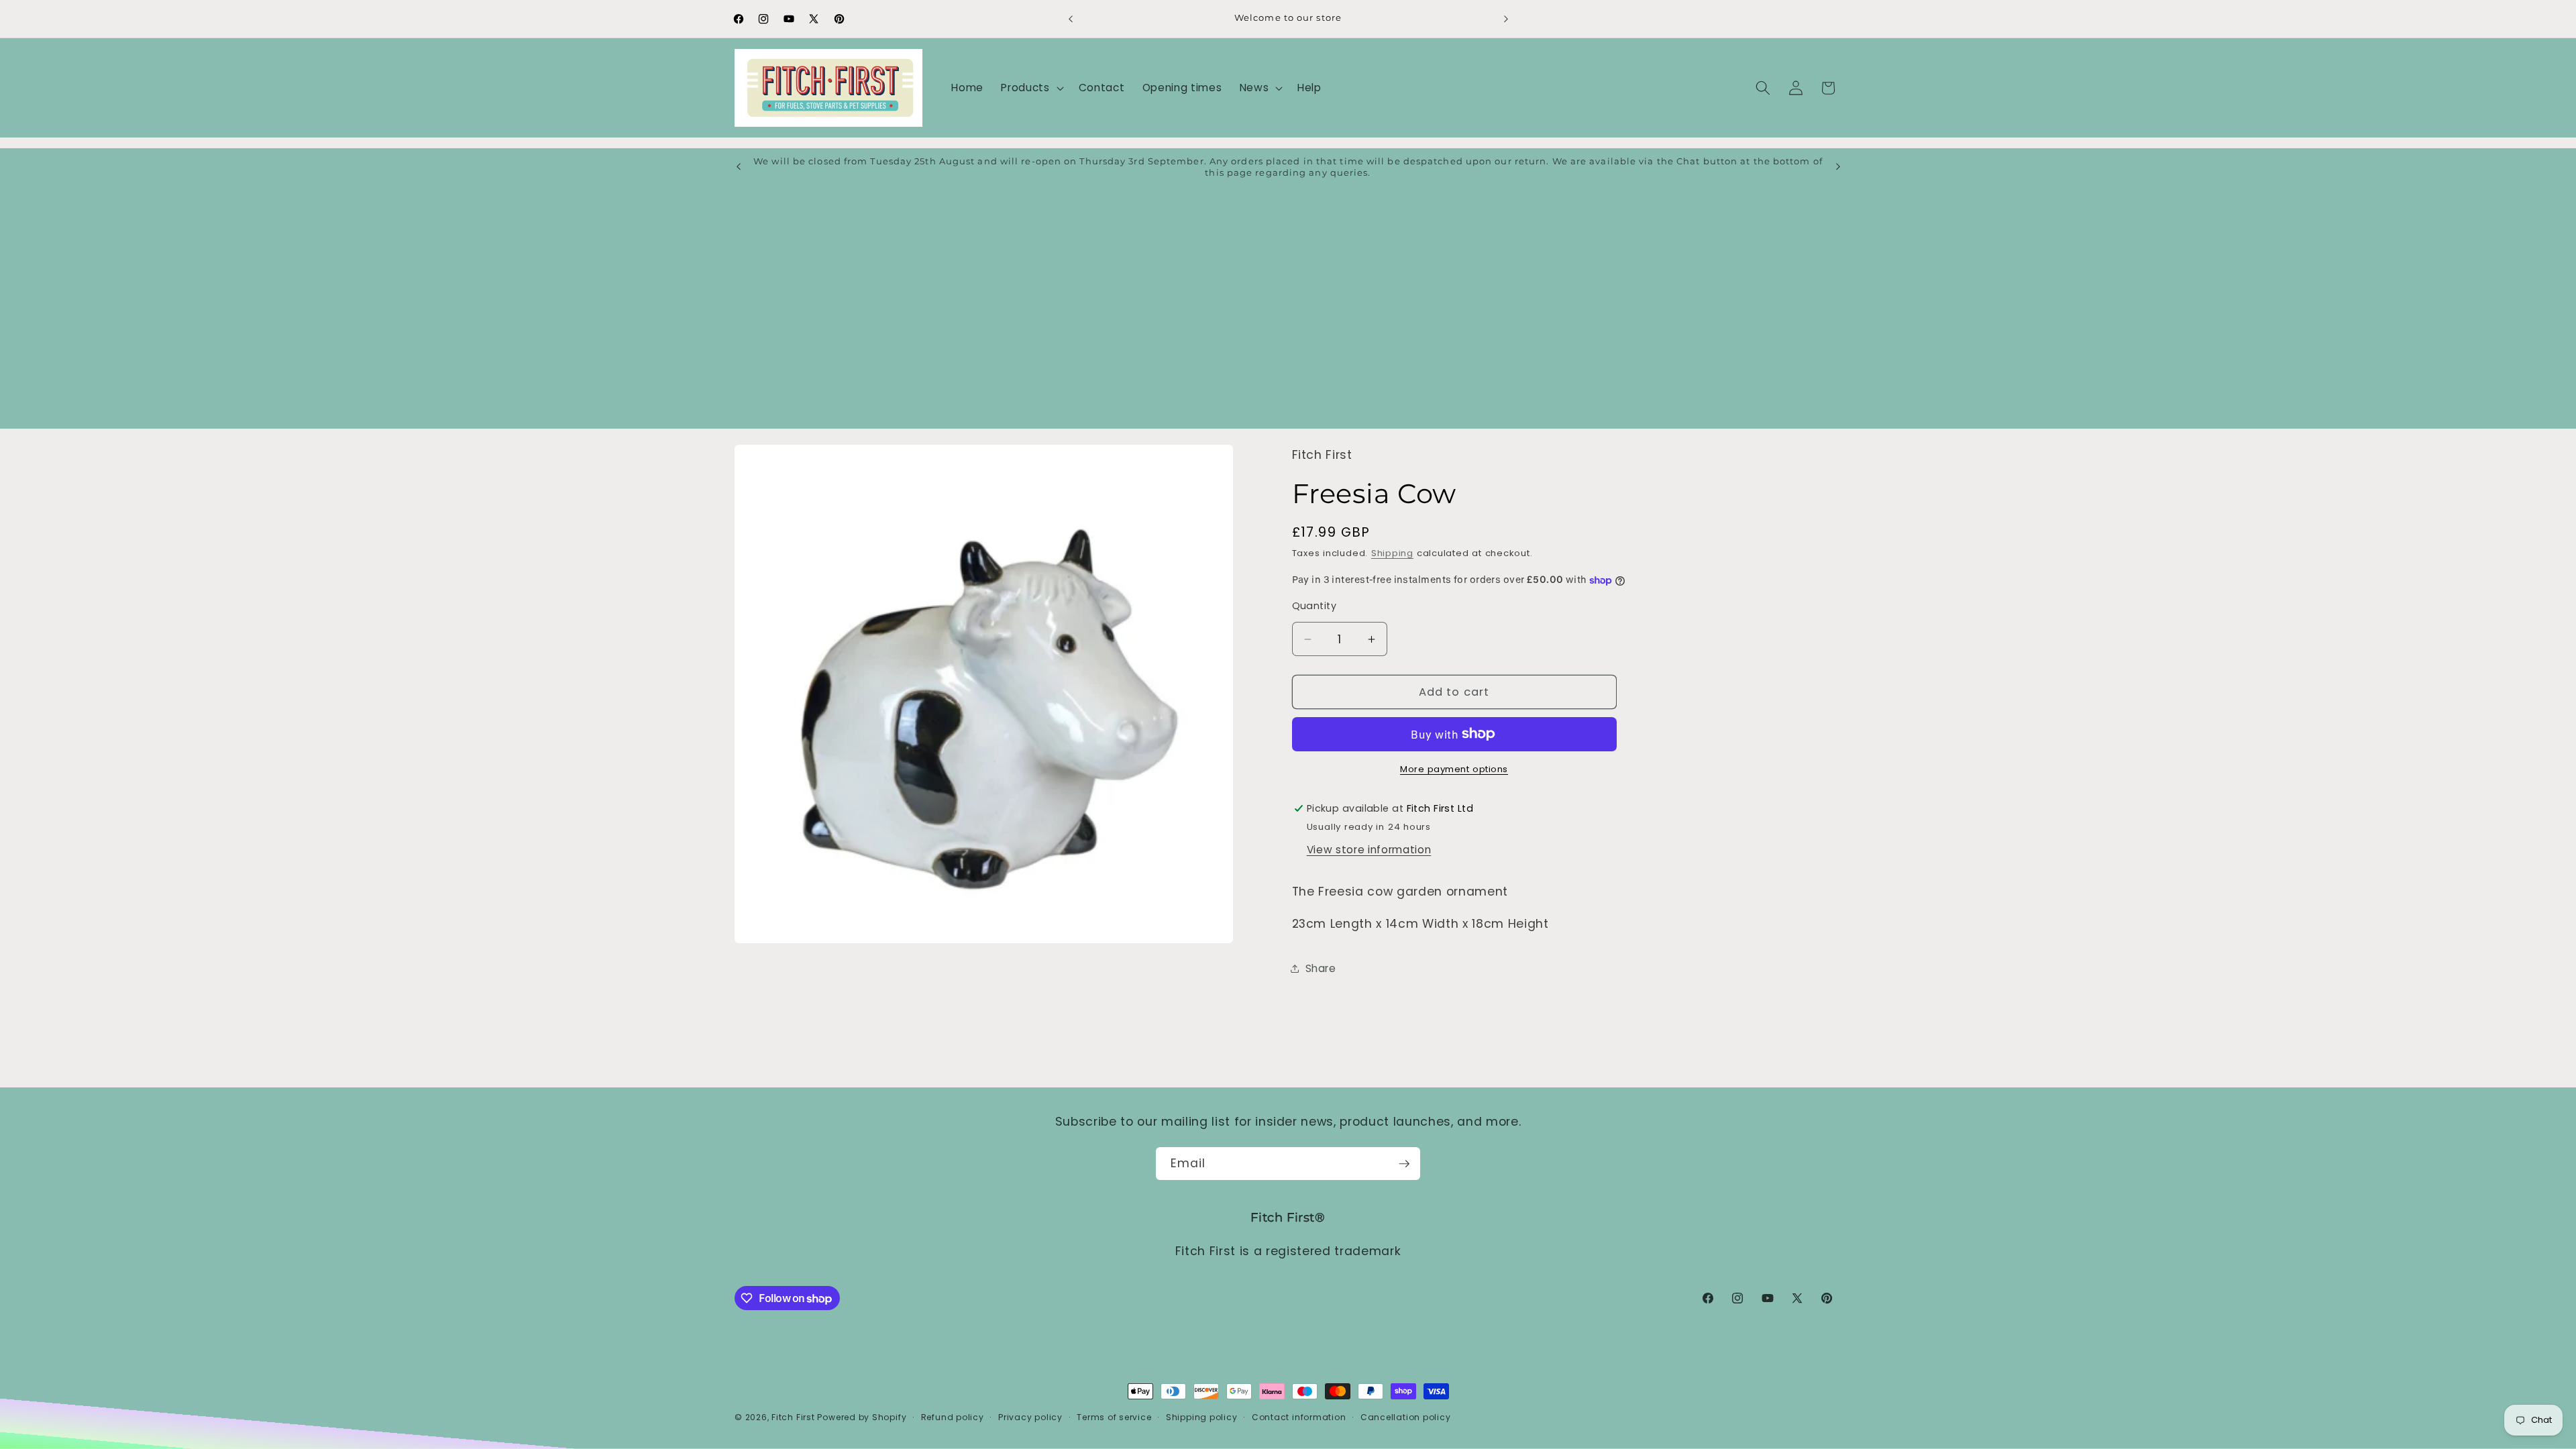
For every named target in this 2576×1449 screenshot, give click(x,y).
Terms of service (1114, 1417)
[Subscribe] (1404, 1164)
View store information (1369, 850)
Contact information (1299, 1417)
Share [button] (1321, 968)
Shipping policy (1202, 1417)
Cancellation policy (1406, 1417)
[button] (1031, 88)
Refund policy (953, 1417)
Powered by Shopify (862, 1417)
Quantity (1314, 606)
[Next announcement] (1506, 19)
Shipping (1392, 553)
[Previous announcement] (1071, 19)
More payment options (1454, 769)
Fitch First (794, 1417)
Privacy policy (1030, 1417)
